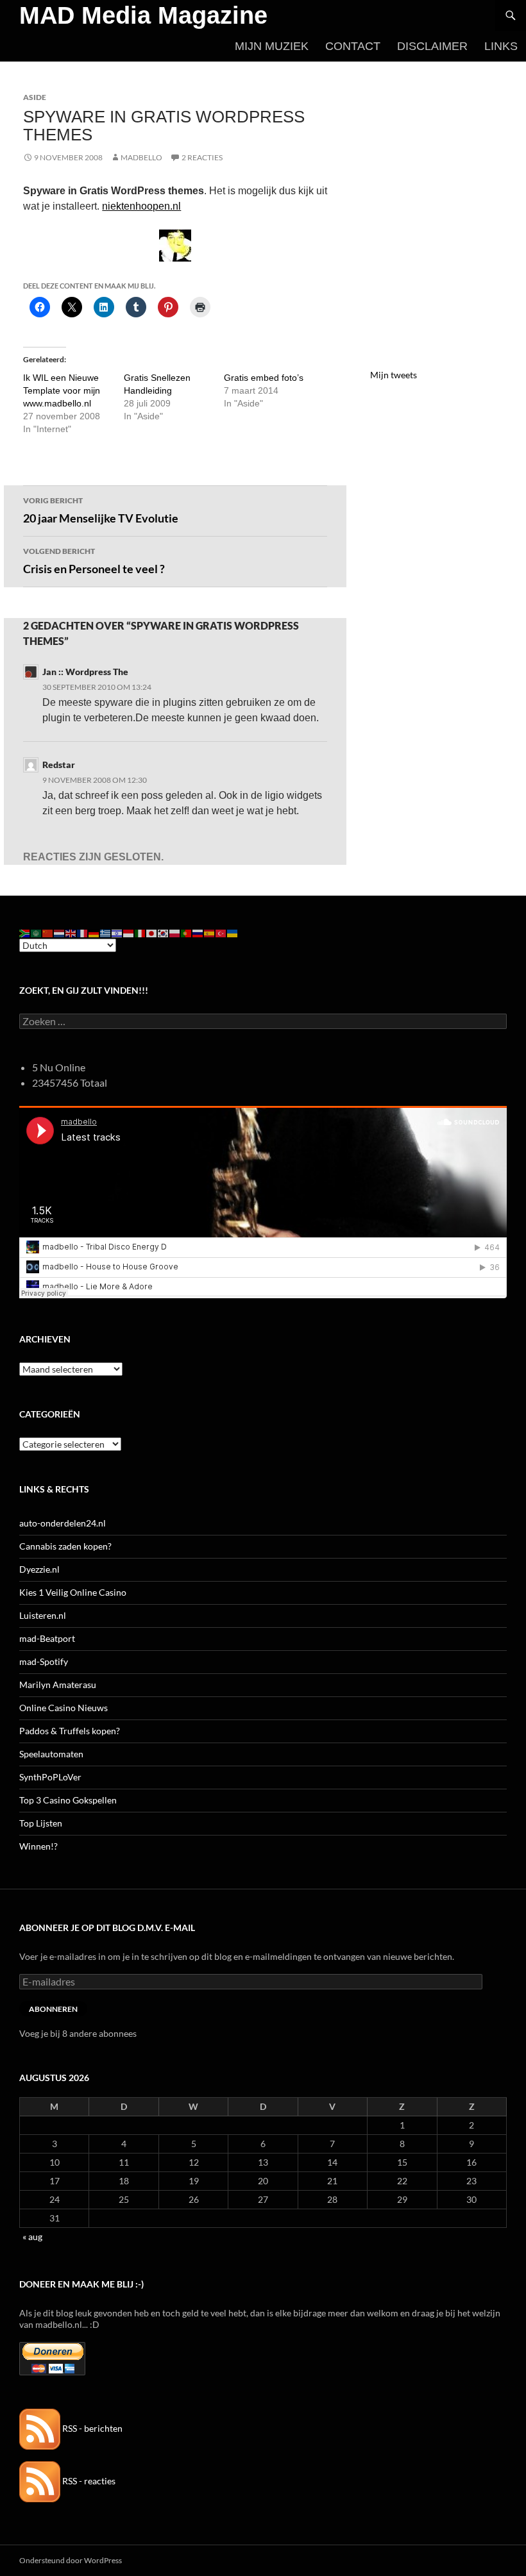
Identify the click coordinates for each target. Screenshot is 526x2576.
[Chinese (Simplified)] (48, 933)
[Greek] (106, 933)
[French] (83, 933)
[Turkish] (221, 933)
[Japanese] (152, 933)
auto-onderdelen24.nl (63, 1523)
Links (501, 46)
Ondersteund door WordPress (71, 2560)
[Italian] (140, 933)
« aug (32, 2237)
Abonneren (53, 2009)
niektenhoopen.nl (141, 206)
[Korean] (164, 933)
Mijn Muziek (272, 46)
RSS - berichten (91, 2428)
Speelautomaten (51, 1754)
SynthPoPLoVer (50, 1777)
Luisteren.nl (43, 1615)
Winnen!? (38, 1846)
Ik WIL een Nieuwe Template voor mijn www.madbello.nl (62, 390)
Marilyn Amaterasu (58, 1685)
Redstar (59, 765)
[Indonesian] (129, 933)
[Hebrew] (117, 933)
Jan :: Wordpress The (85, 672)
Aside (35, 97)
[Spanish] (210, 933)
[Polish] (175, 933)
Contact (353, 46)
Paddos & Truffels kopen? (70, 1731)
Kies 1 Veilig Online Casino (73, 1592)
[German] (94, 933)
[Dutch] (60, 933)
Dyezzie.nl (39, 1569)
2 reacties (202, 157)
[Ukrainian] (233, 933)
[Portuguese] (187, 933)
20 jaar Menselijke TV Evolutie (101, 510)
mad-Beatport (47, 1638)
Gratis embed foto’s (264, 378)
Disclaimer (432, 46)
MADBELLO (141, 157)
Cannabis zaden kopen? (65, 1546)
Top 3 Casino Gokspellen (68, 1800)
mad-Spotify (44, 1661)
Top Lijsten (41, 1823)
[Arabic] (37, 933)
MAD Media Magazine (143, 15)
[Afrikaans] (25, 933)
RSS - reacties (88, 2481)
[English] (71, 933)
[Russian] (198, 933)
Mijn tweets (394, 375)
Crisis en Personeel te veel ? (94, 561)
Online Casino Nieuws (64, 1708)
